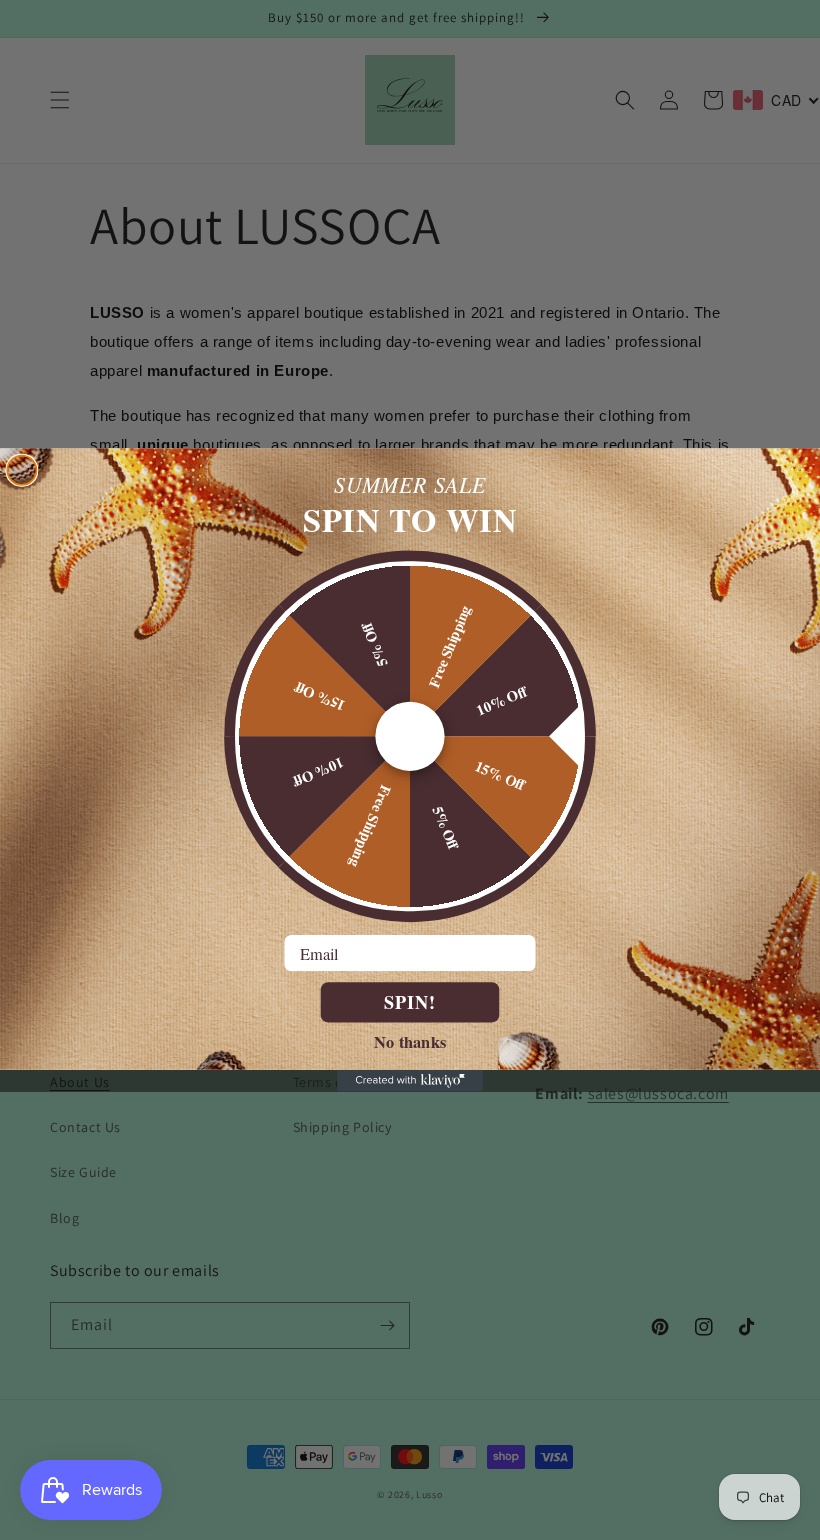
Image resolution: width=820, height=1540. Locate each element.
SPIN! (410, 1002)
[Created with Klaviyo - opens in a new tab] (410, 1081)
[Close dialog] (21, 470)
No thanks (410, 1040)
